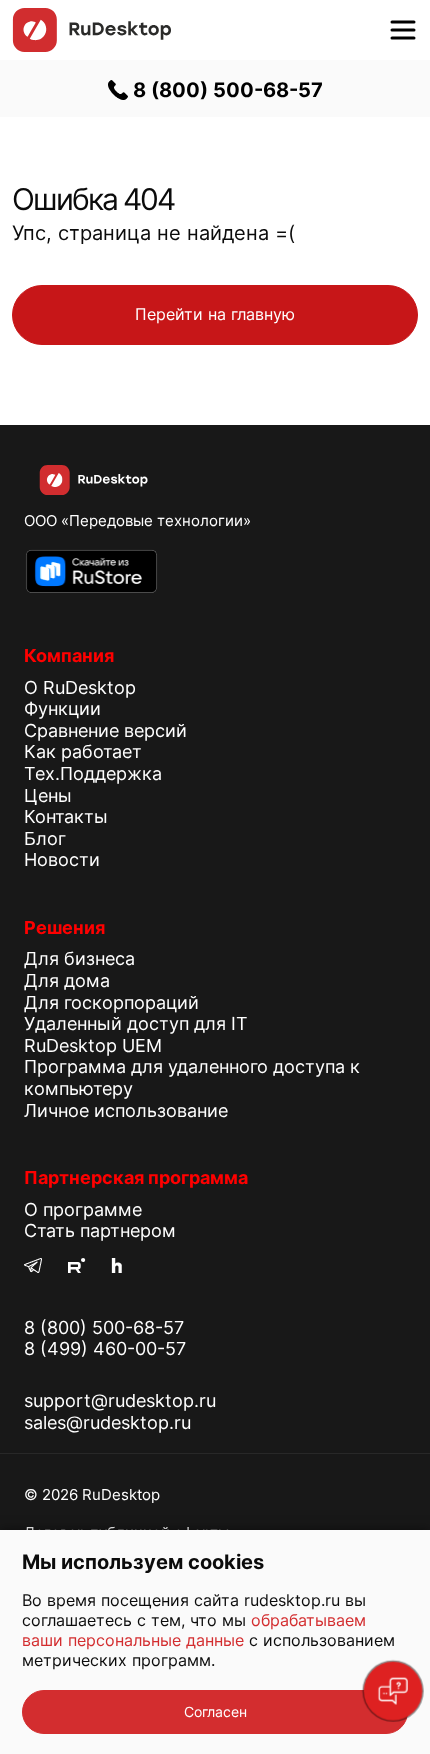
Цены (48, 795)
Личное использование (126, 1110)
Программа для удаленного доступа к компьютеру (192, 1077)
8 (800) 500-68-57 (225, 90)
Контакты (66, 816)
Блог (45, 838)
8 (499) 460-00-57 (105, 1348)
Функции (62, 708)
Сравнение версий (105, 730)
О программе (83, 1209)
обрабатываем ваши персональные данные (194, 1630)
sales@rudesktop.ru (107, 1422)
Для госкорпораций (111, 1002)
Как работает (83, 751)
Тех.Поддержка (93, 773)
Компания (69, 655)
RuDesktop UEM (93, 1045)
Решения (64, 927)
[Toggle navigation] (403, 30)
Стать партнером (100, 1230)
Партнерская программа (136, 1177)
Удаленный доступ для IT (136, 1023)
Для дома (67, 980)
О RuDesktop (80, 687)
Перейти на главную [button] (215, 314)
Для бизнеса (79, 958)
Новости (62, 859)
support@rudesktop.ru (120, 1400)
